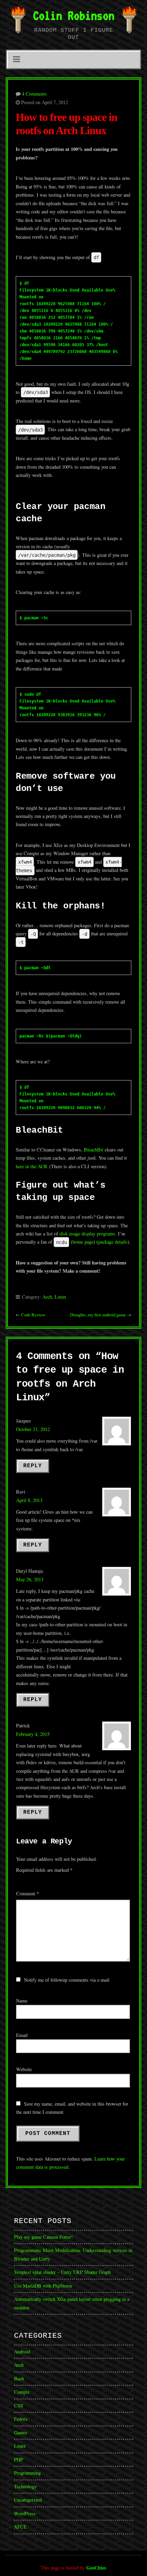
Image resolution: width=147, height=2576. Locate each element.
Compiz (22, 2392)
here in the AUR (32, 1166)
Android (22, 2352)
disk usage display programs (87, 1234)
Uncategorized (28, 2500)
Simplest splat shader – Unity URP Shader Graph (62, 2272)
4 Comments (34, 94)
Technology (25, 2486)
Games (21, 2432)
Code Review (33, 1315)
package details (113, 1242)
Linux (61, 1297)
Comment (28, 1893)
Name (22, 2001)
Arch (47, 1297)
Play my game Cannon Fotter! (43, 2237)
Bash (19, 2379)
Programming (27, 2473)
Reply (33, 1466)
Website (24, 2069)
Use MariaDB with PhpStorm (43, 2286)
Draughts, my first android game (98, 1315)
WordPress (25, 2513)
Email (22, 2035)
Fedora (21, 2419)
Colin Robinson (73, 15)
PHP (18, 2459)
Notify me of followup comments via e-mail (67, 1980)
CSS (18, 2405)
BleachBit (93, 1150)
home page (83, 1242)
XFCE (20, 2527)
